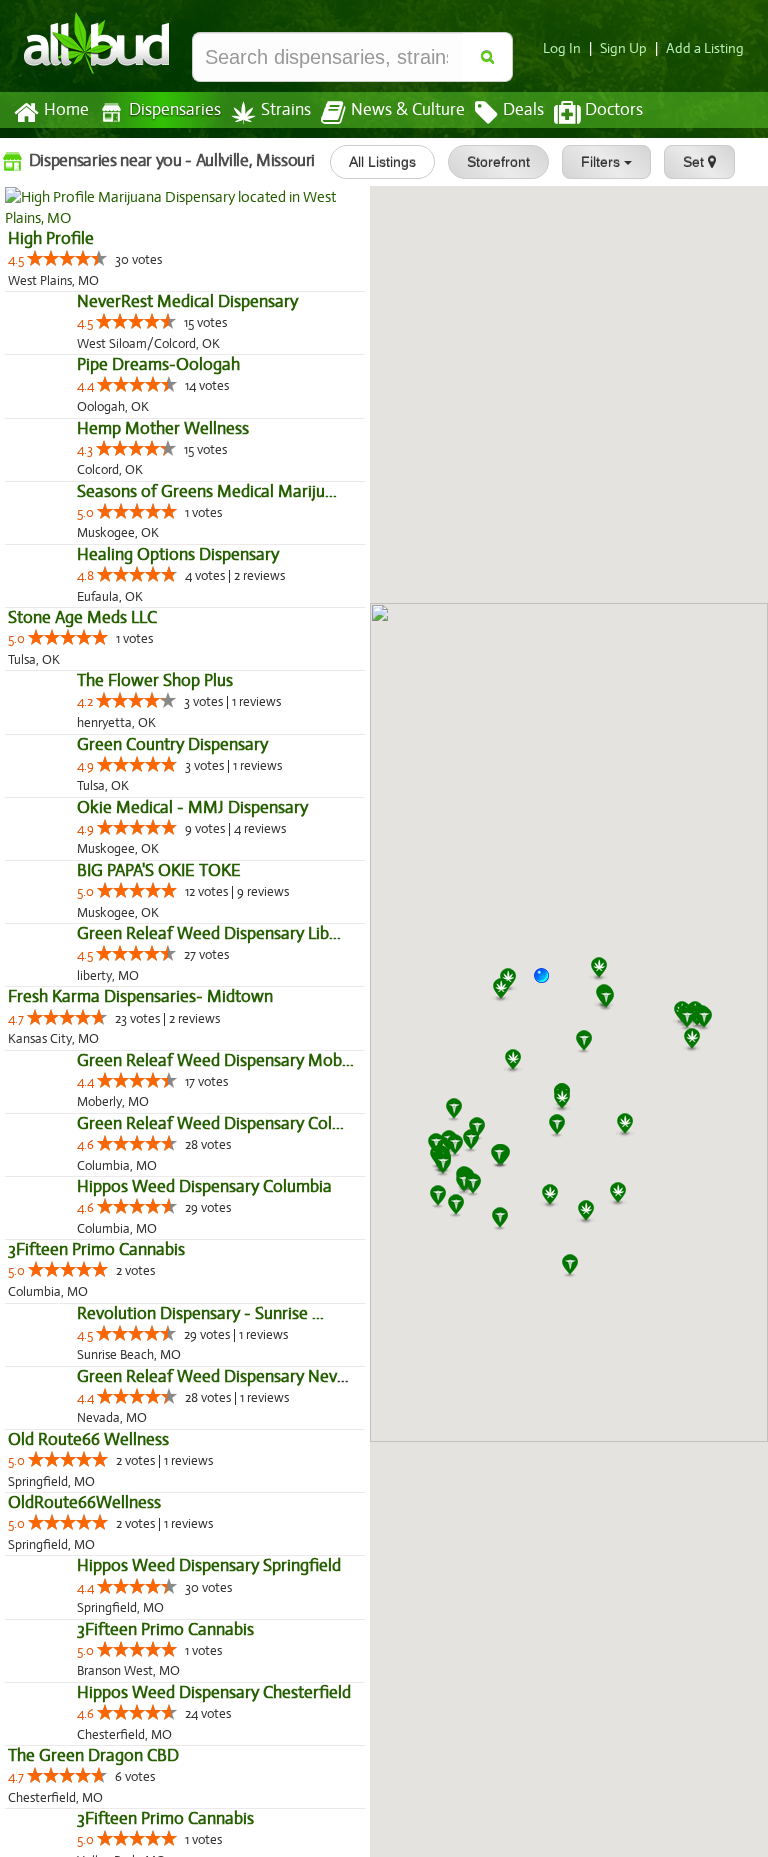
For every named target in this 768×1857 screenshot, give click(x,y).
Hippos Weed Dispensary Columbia (135, 1743)
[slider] (67, 258)
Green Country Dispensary (103, 1044)
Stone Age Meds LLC (82, 831)
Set (695, 162)
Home (66, 110)
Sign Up (623, 48)
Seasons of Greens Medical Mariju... (138, 662)
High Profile (51, 238)
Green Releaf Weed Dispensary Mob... (146, 1531)
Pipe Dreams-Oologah (89, 450)
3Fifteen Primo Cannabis (96, 1806)
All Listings (382, 162)
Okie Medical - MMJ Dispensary (123, 1150)
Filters (602, 162)
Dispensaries (175, 110)
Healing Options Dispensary (109, 768)
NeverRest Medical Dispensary (118, 344)
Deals (523, 110)
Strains (286, 110)
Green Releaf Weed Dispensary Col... (141, 1637)
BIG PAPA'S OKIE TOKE (90, 1256)
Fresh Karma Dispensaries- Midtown (140, 1425)
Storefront (498, 162)
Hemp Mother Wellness (94, 556)
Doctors (614, 110)
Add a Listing (705, 48)
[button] (549, 983)
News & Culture (408, 110)
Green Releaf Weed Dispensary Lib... (140, 1362)
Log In (562, 48)
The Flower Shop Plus (86, 937)
